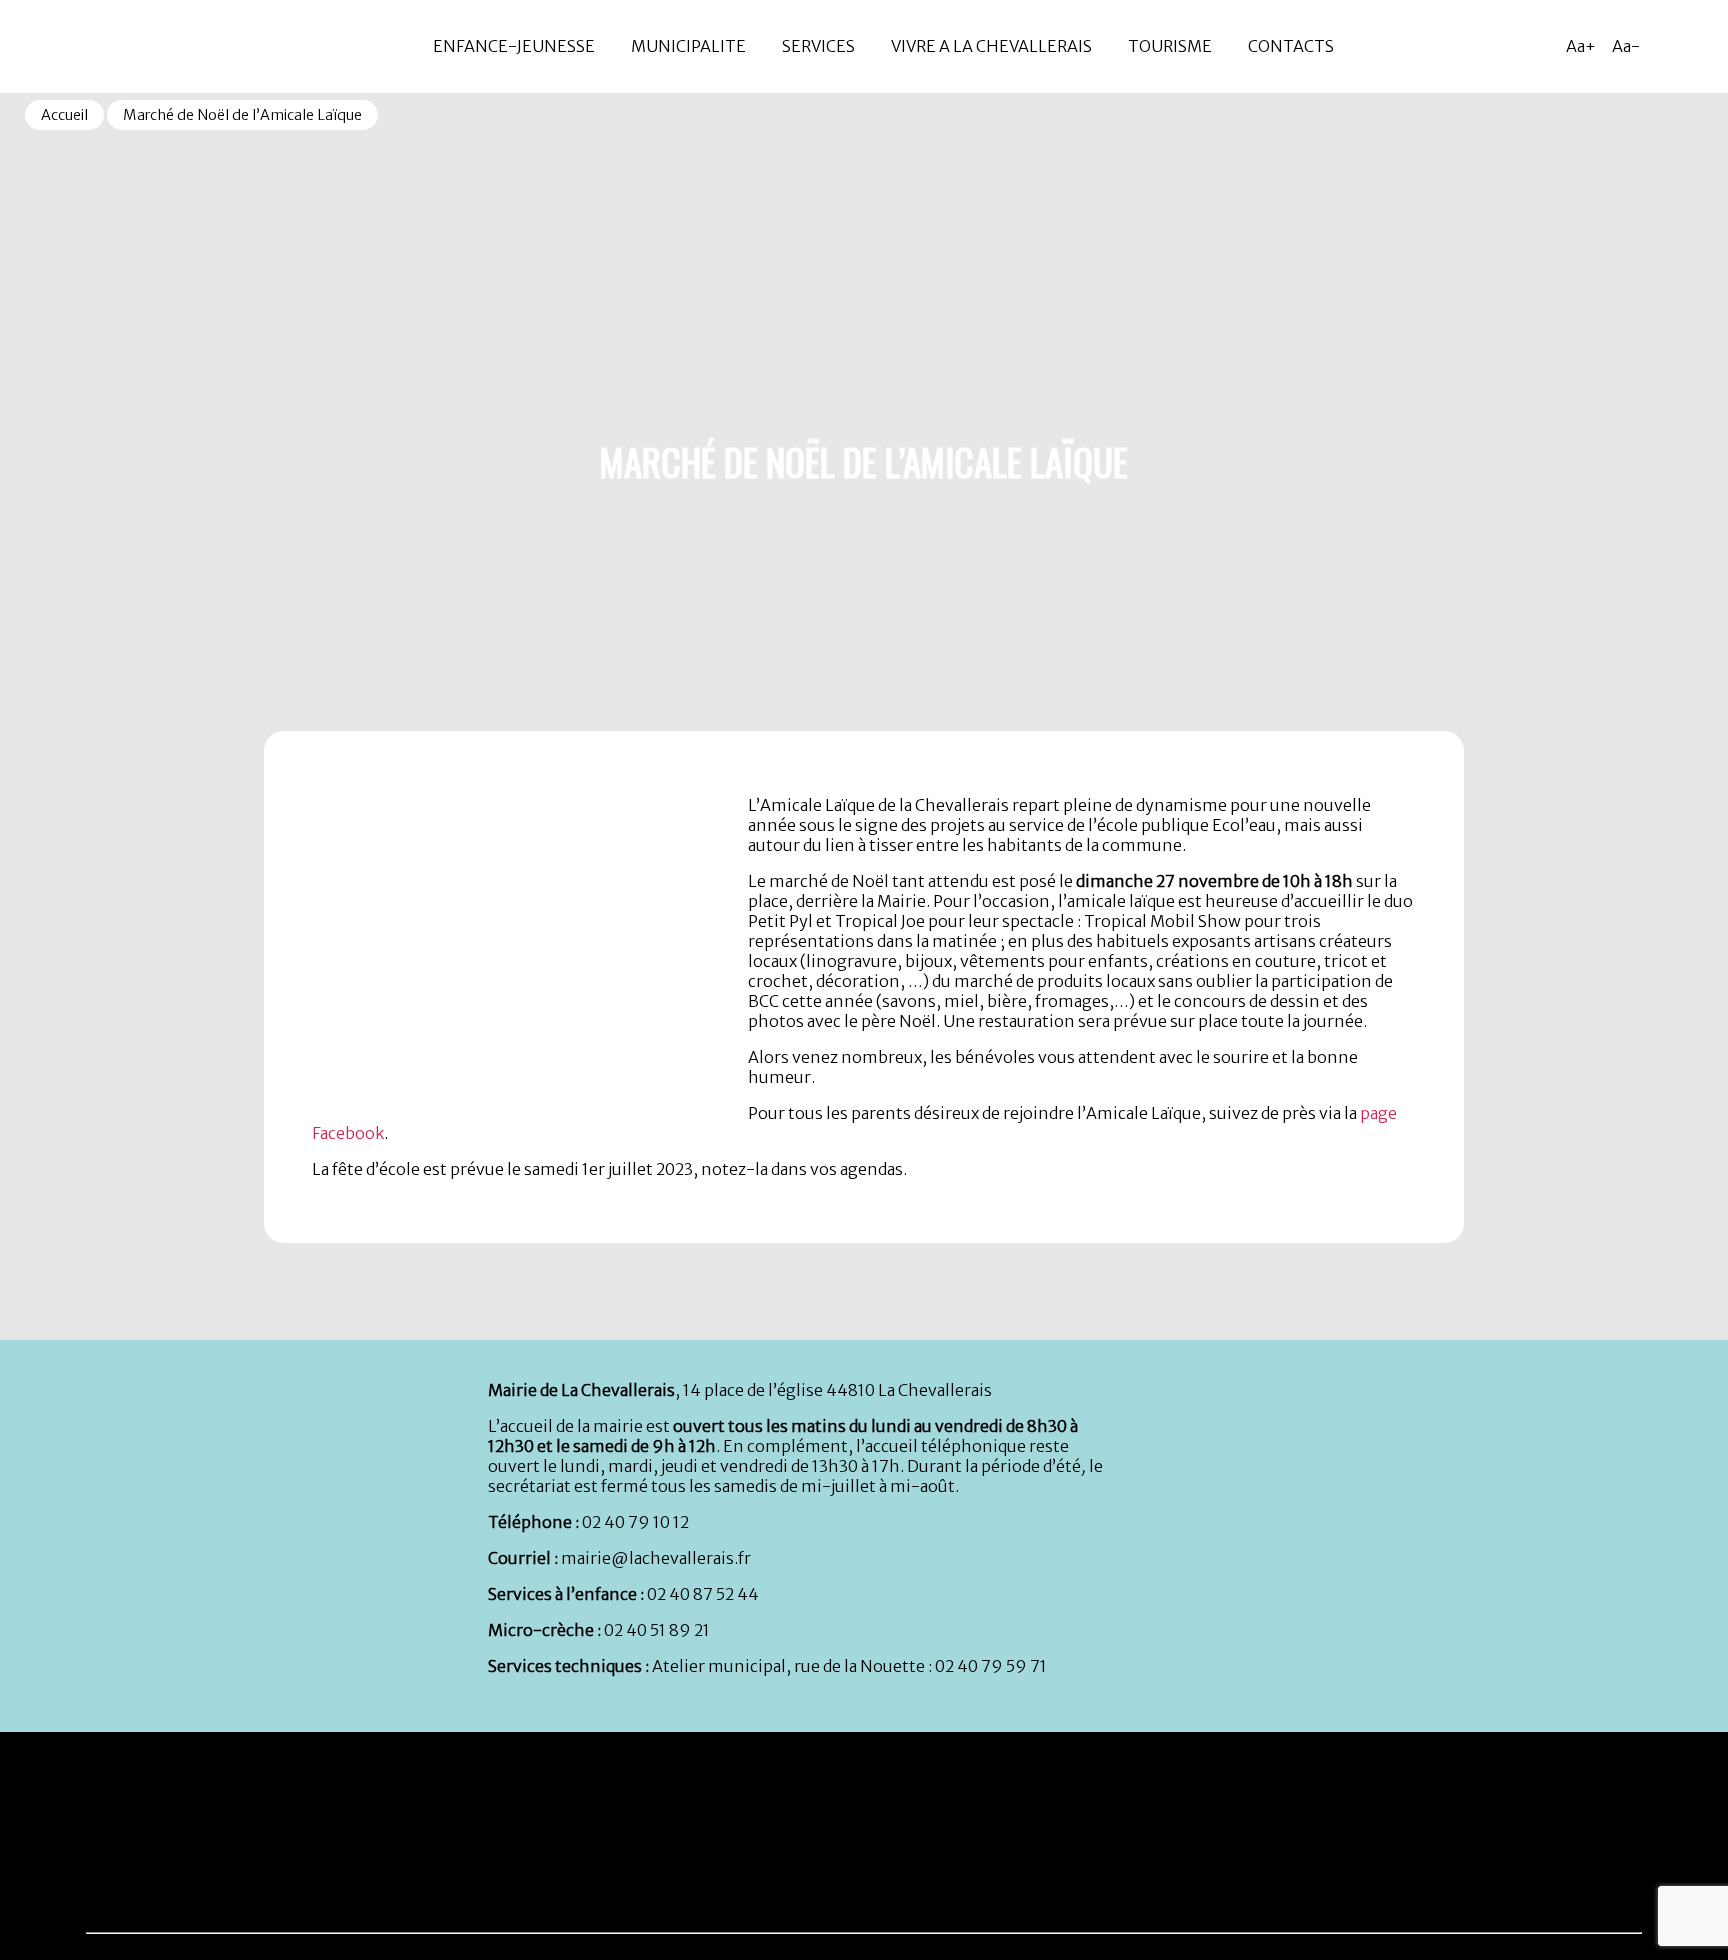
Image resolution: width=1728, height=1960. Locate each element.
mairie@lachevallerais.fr (656, 1558)
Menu (19, 9)
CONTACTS (1291, 46)
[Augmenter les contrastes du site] (1668, 46)
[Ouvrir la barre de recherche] (1708, 46)
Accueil (64, 115)
